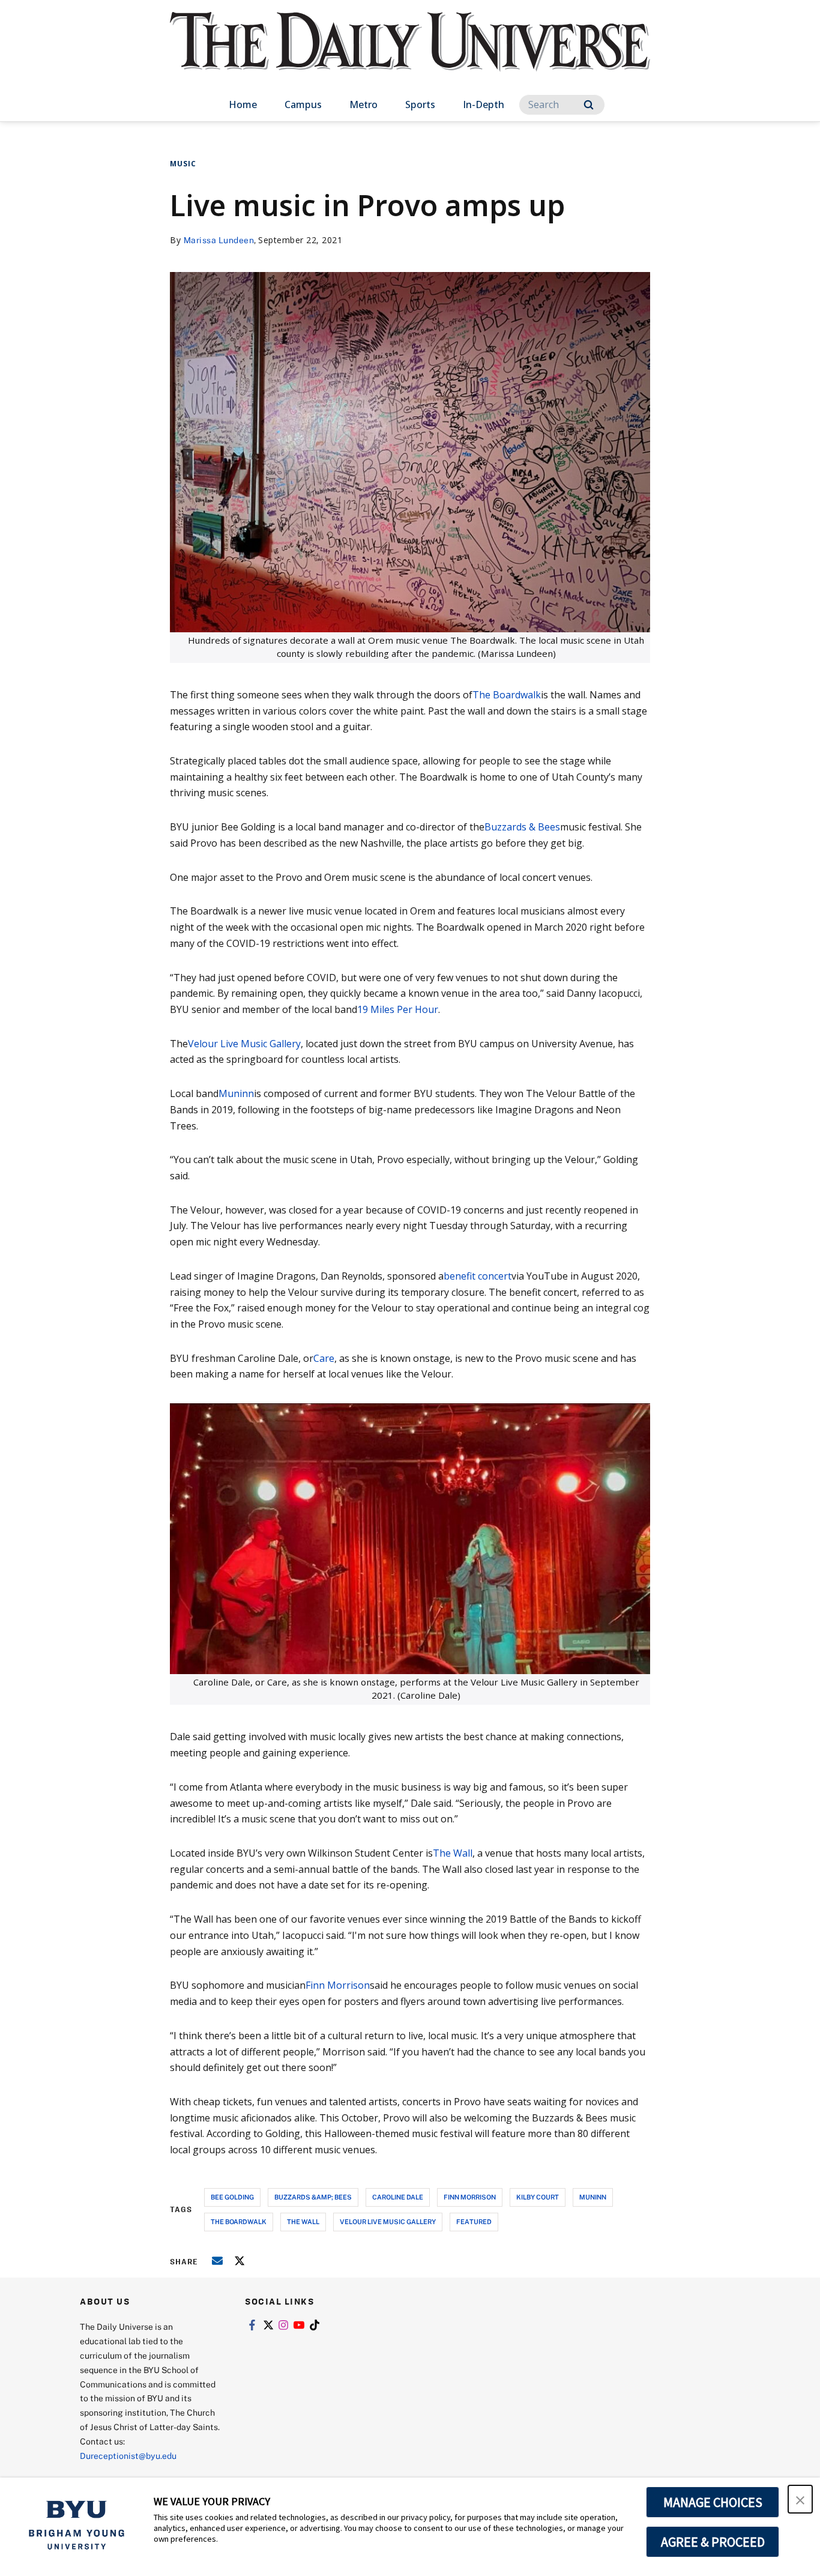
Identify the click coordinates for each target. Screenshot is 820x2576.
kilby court (538, 2197)
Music (183, 164)
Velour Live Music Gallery (244, 1044)
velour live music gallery (388, 2221)
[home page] (410, 54)
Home (243, 104)
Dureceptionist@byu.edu (128, 2456)
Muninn (236, 1093)
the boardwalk (239, 2221)
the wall (303, 2221)
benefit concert (478, 1276)
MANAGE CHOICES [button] (713, 2502)
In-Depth (484, 104)
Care (324, 1358)
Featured (474, 2221)
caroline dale (398, 2197)
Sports (420, 104)
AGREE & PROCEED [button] (713, 2542)
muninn (593, 2197)
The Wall (453, 1853)
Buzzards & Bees (522, 827)
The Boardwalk (507, 695)
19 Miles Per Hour (398, 1009)
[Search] (589, 105)
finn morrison (470, 2197)
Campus (303, 104)
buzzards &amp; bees (313, 2197)
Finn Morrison (338, 1985)
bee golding (232, 2197)
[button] (800, 2499)
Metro (363, 104)
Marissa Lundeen (219, 240)
